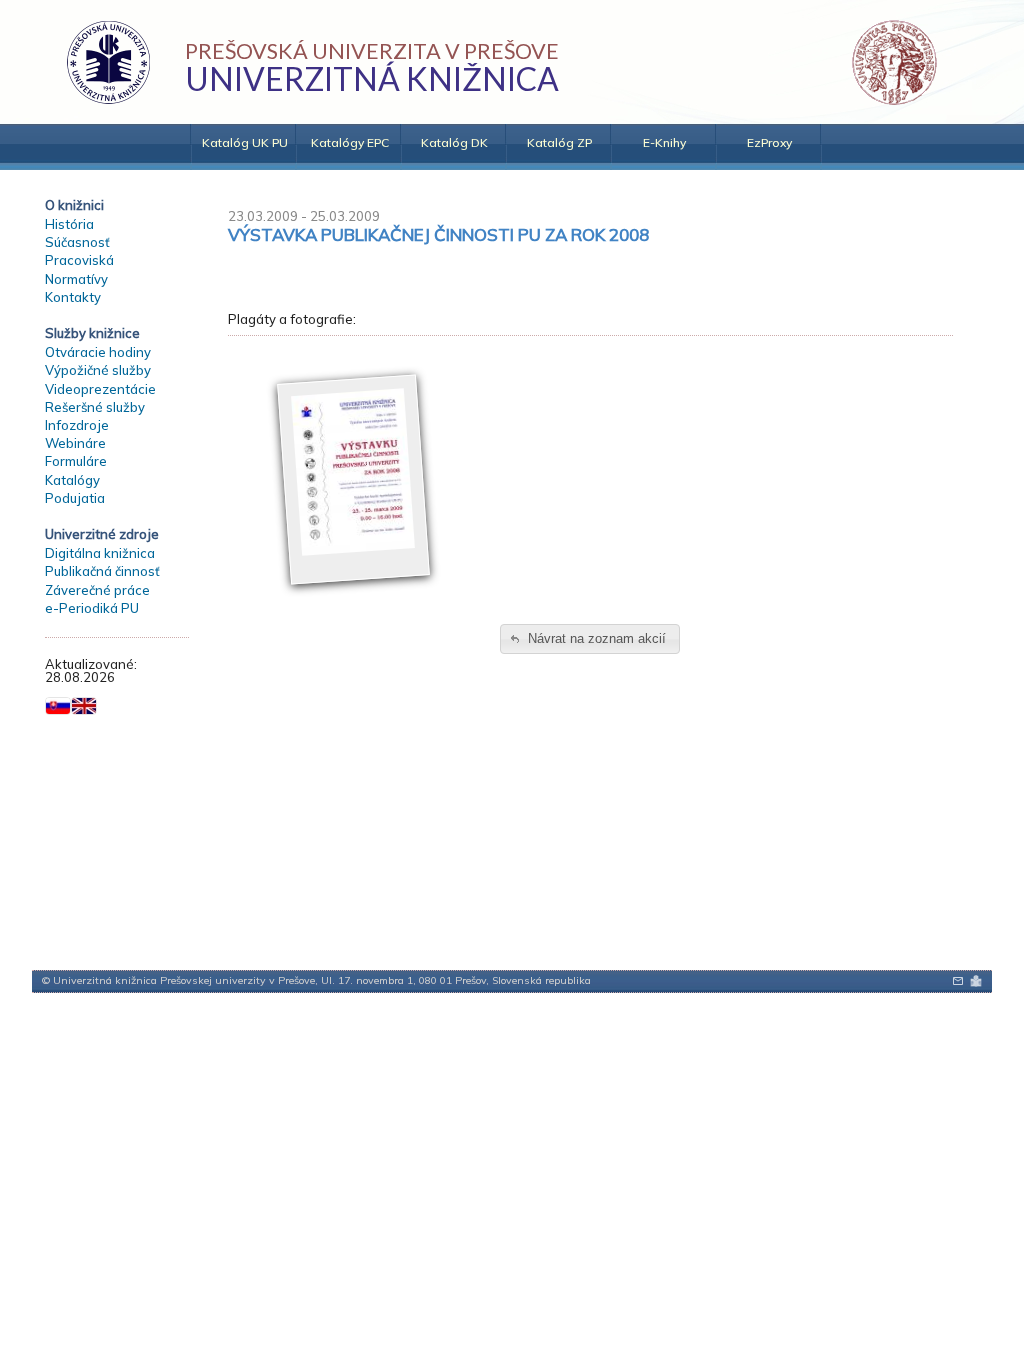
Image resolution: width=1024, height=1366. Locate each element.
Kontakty (73, 297)
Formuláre (76, 461)
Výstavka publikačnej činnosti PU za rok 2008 (438, 234)
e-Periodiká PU (92, 608)
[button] (590, 639)
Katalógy (72, 480)
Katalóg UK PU (245, 142)
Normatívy (76, 279)
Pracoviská (79, 260)
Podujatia (75, 498)
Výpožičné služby (98, 370)
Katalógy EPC (350, 142)
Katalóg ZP (559, 142)
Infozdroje (77, 425)
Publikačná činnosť (102, 571)
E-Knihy (664, 142)
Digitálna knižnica (100, 553)
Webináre (75, 443)
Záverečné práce (97, 590)
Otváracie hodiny (98, 352)
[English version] (84, 706)
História (69, 224)
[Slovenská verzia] (58, 706)
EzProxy (769, 142)
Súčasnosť (77, 242)
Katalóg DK (454, 142)
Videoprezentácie (100, 389)
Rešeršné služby (95, 407)
